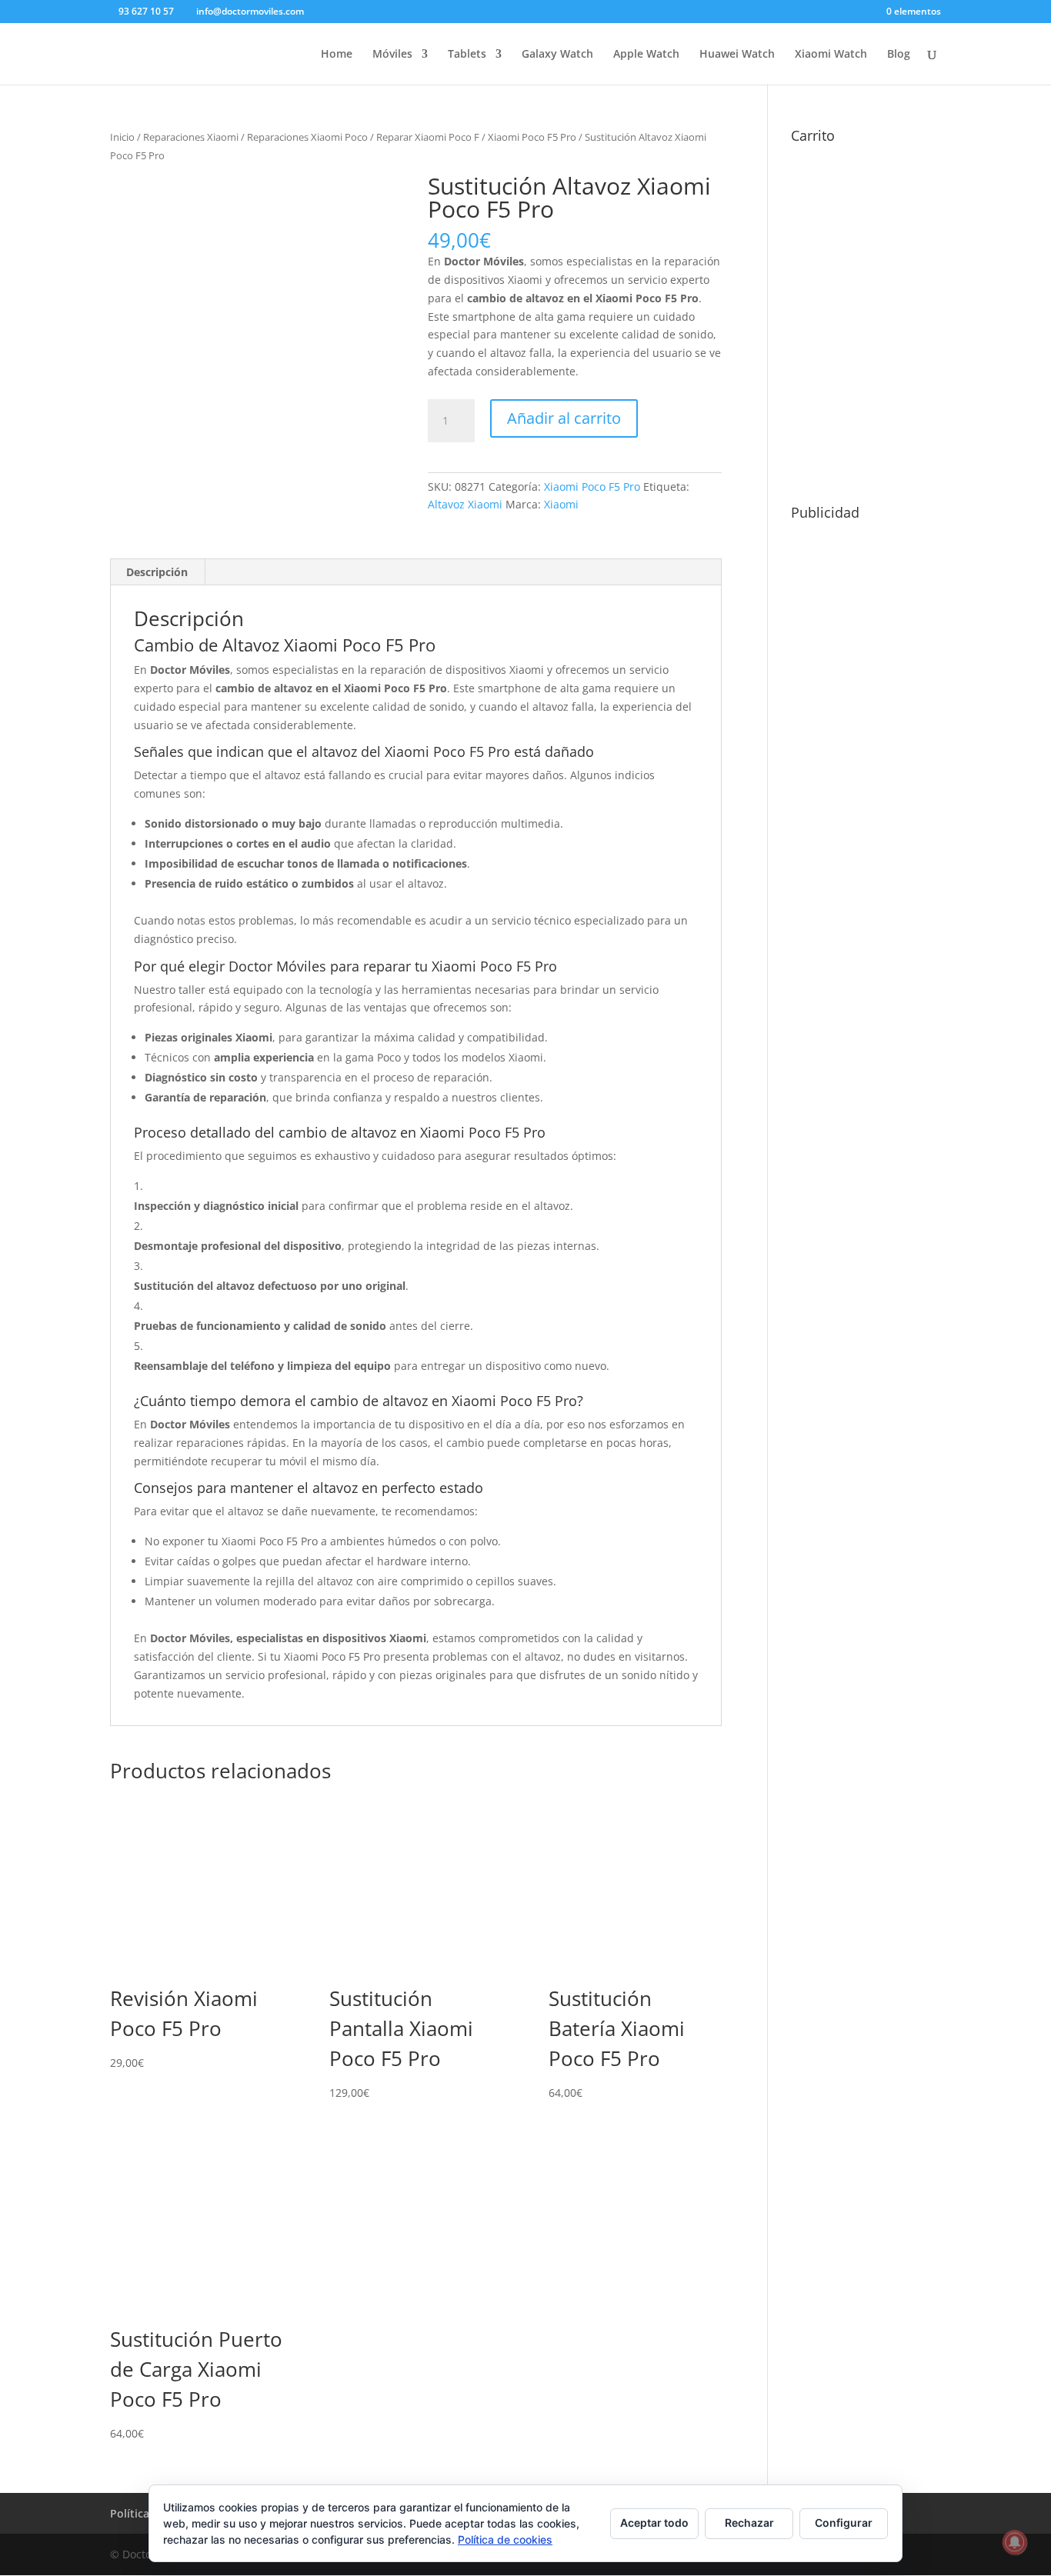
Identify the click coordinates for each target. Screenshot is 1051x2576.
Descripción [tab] (157, 572)
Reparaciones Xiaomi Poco (307, 137)
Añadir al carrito (564, 418)
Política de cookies (505, 2539)
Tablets (467, 55)
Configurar (844, 2523)
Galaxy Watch (557, 55)
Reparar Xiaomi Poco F (428, 137)
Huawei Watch (737, 55)
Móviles (392, 55)
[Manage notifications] (1015, 2542)
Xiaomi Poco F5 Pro (532, 137)
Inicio (122, 137)
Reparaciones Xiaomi (191, 137)
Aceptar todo (654, 2523)
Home (337, 55)
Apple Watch (646, 55)
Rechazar (749, 2523)
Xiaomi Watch (831, 55)
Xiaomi (561, 504)
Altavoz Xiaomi (465, 504)
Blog (899, 55)
